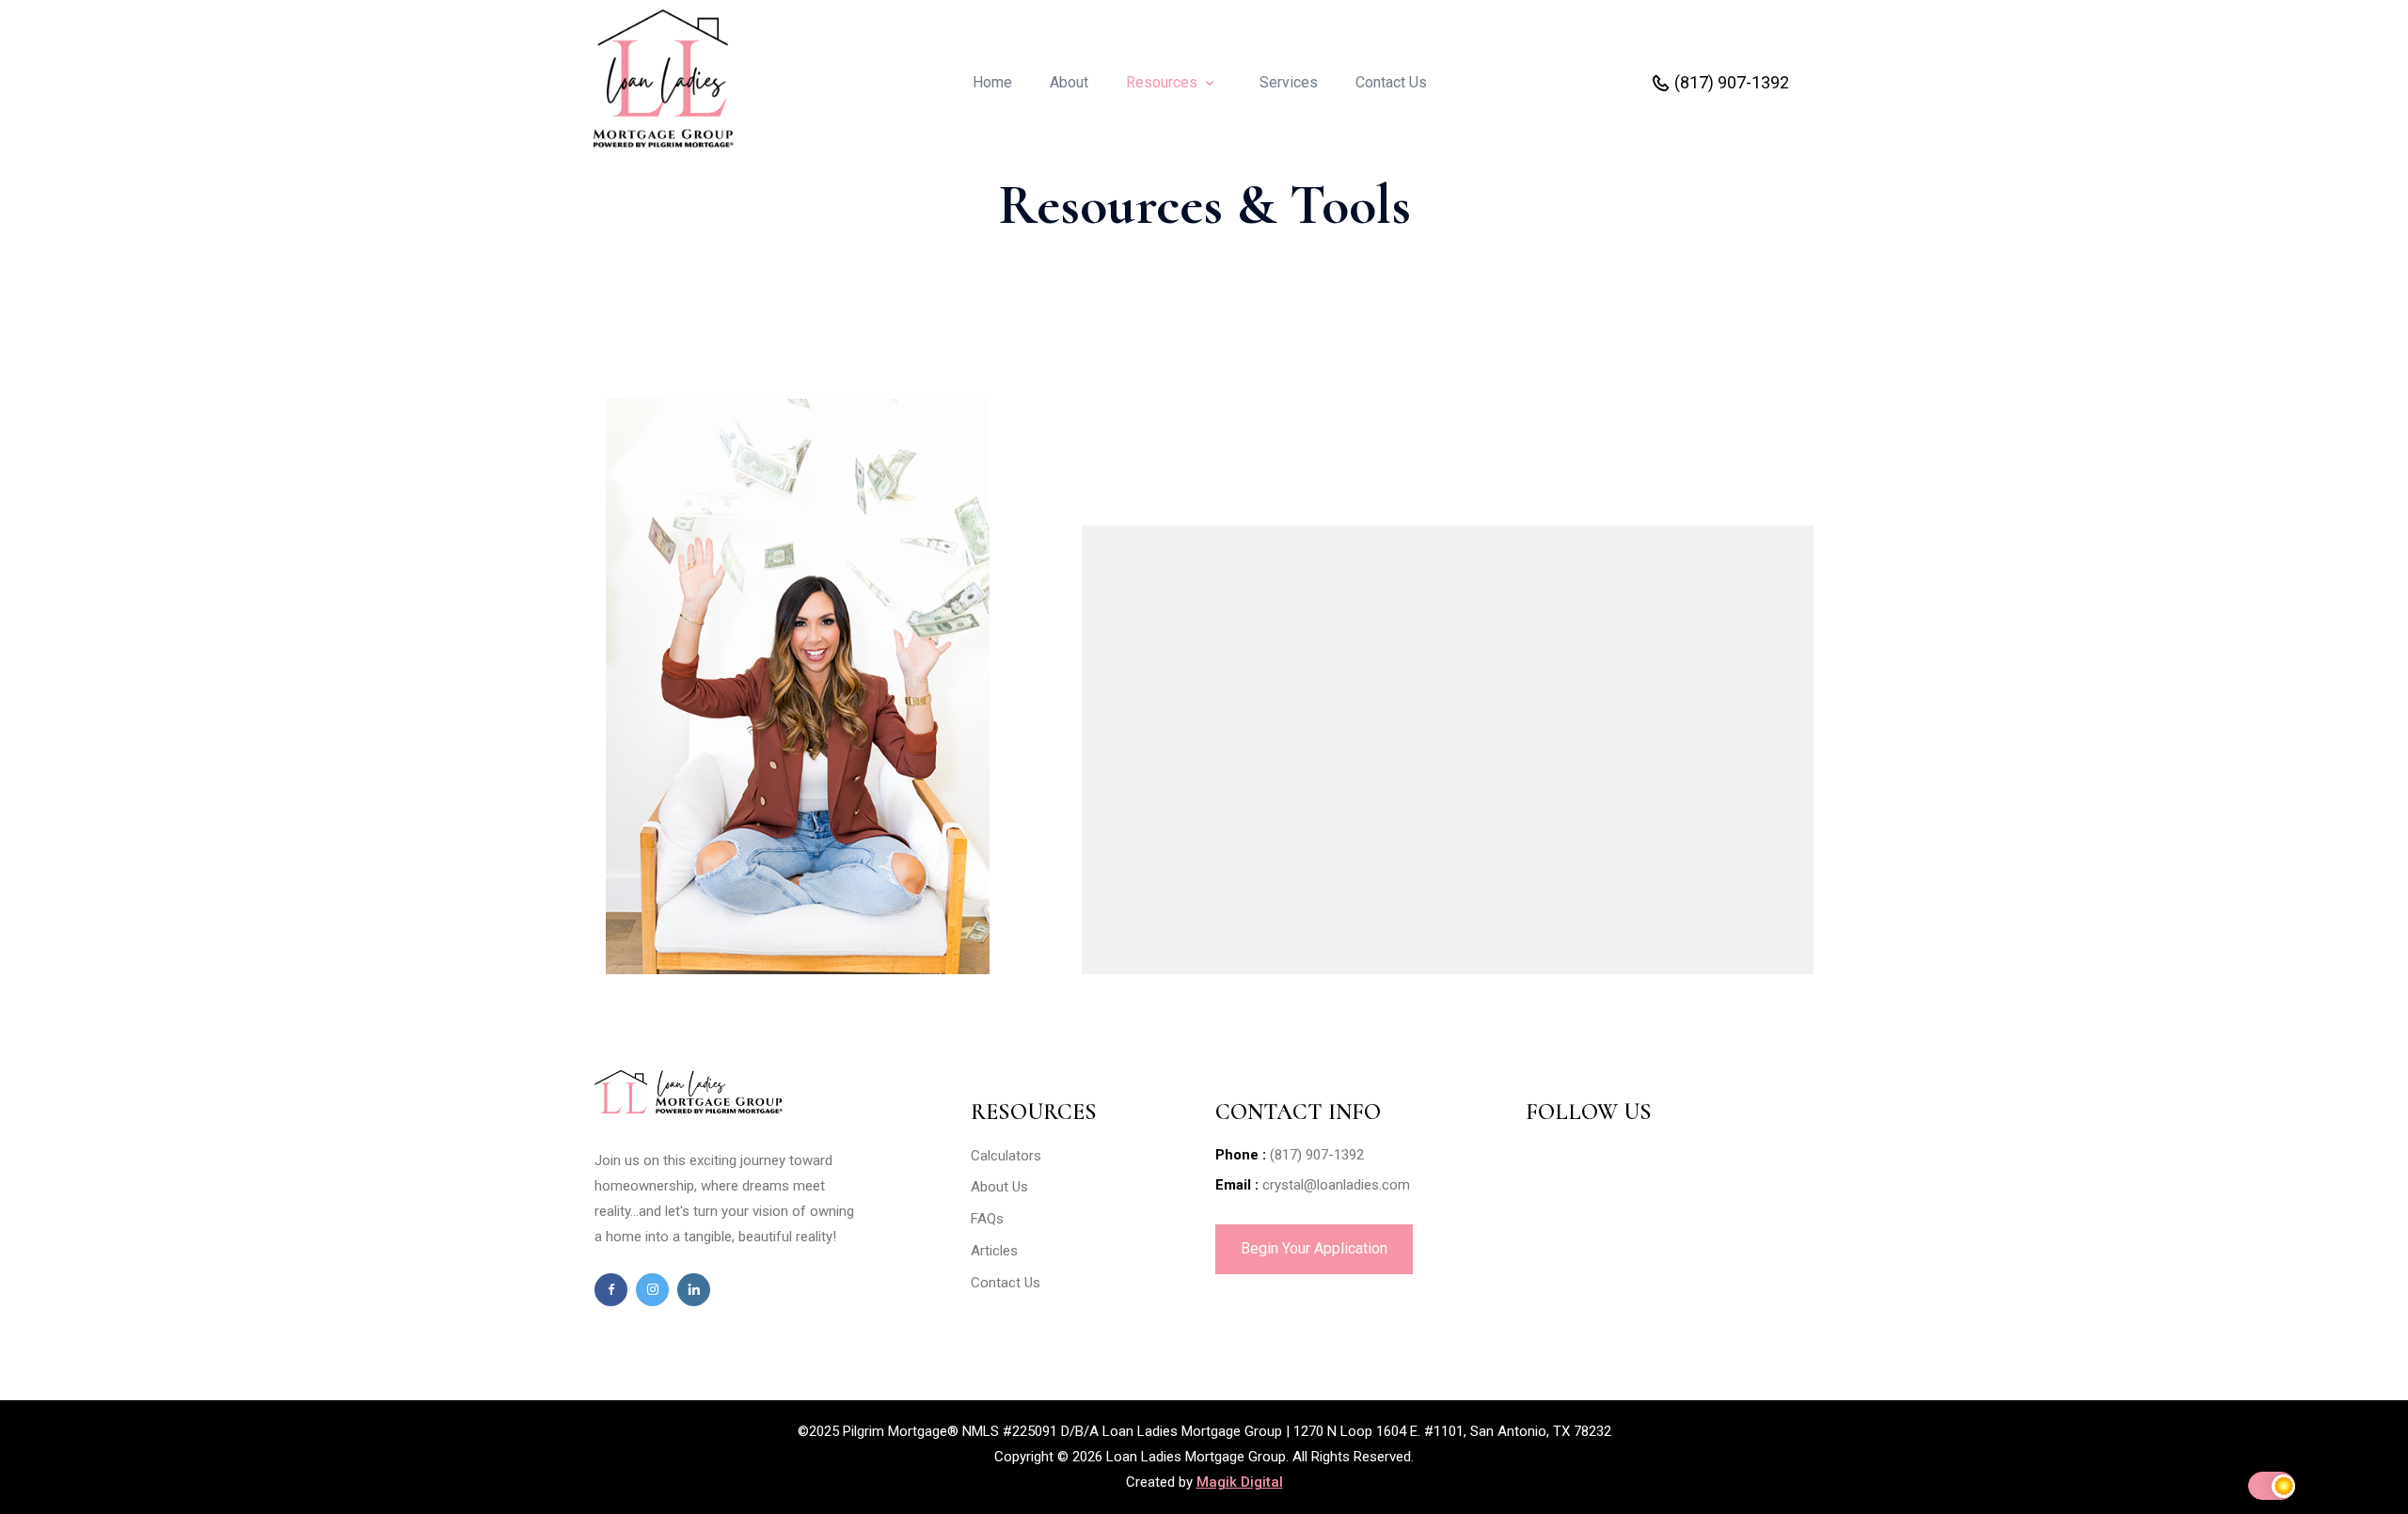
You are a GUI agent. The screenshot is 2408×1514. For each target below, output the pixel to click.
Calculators (1006, 1156)
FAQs (987, 1219)
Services (1296, 82)
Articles (994, 1251)
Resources (1164, 82)
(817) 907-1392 (1734, 82)
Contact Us (1391, 82)
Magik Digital (1240, 1482)
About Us (999, 1187)
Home (1000, 82)
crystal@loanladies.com (1336, 1185)
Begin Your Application (1314, 1248)
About (1077, 82)
